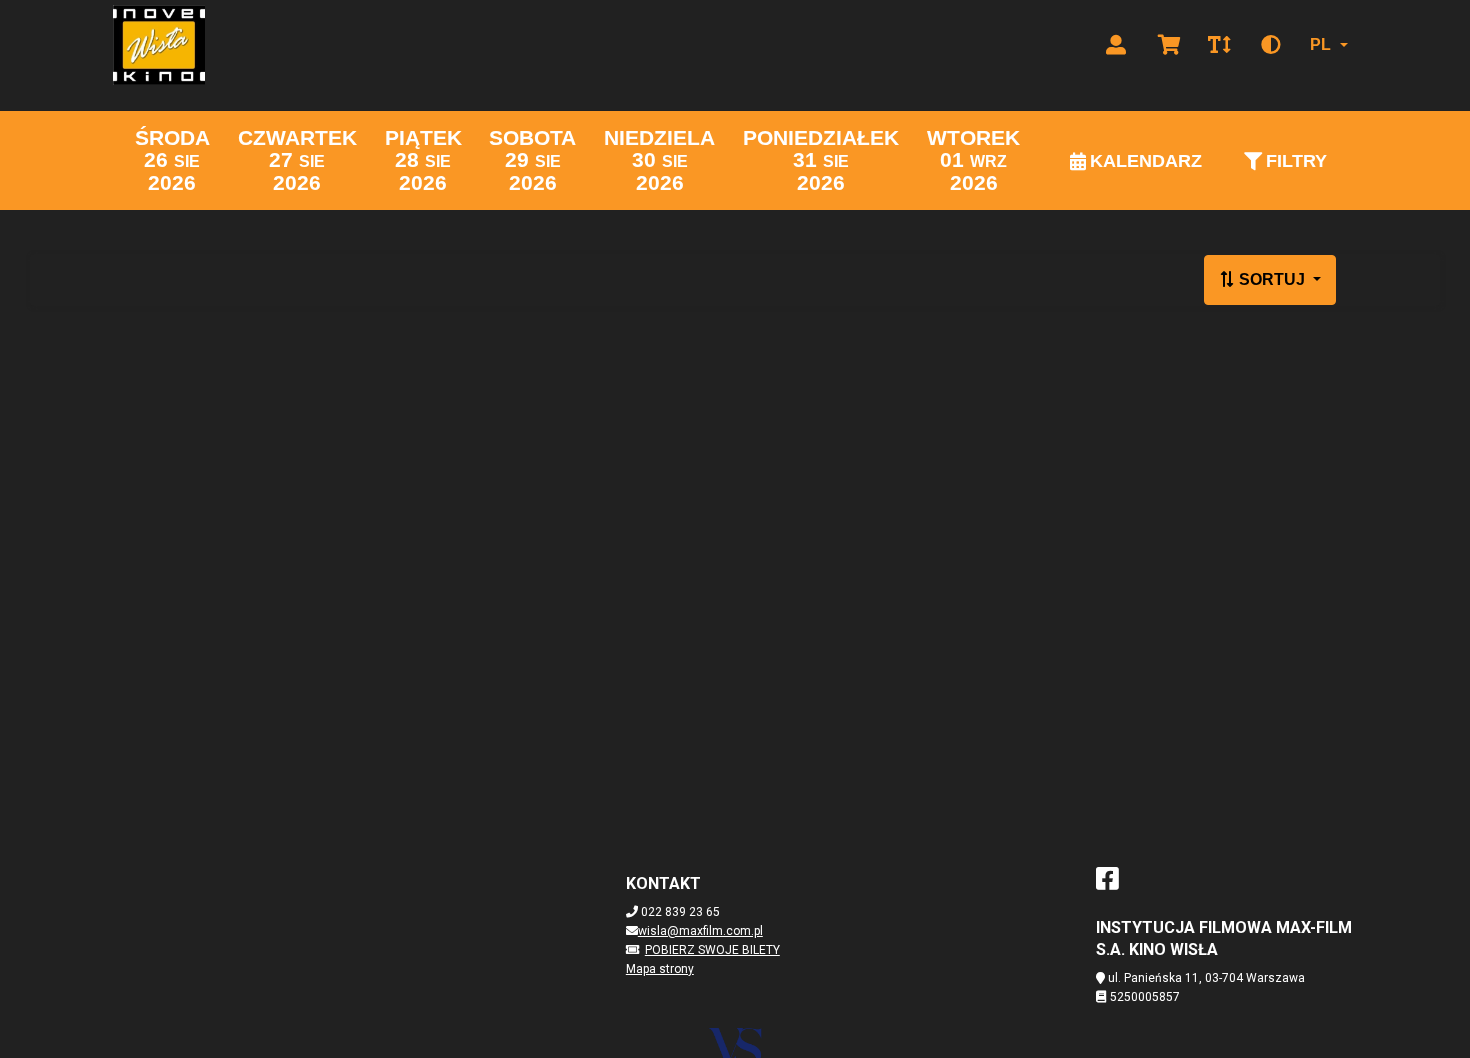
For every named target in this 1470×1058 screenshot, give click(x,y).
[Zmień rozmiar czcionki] (1219, 45)
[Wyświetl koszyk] (1169, 45)
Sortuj (1272, 279)
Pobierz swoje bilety (712, 950)
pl (1320, 44)
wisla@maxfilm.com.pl (700, 931)
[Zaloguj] (1116, 45)
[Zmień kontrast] (1271, 45)
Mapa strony (660, 969)
